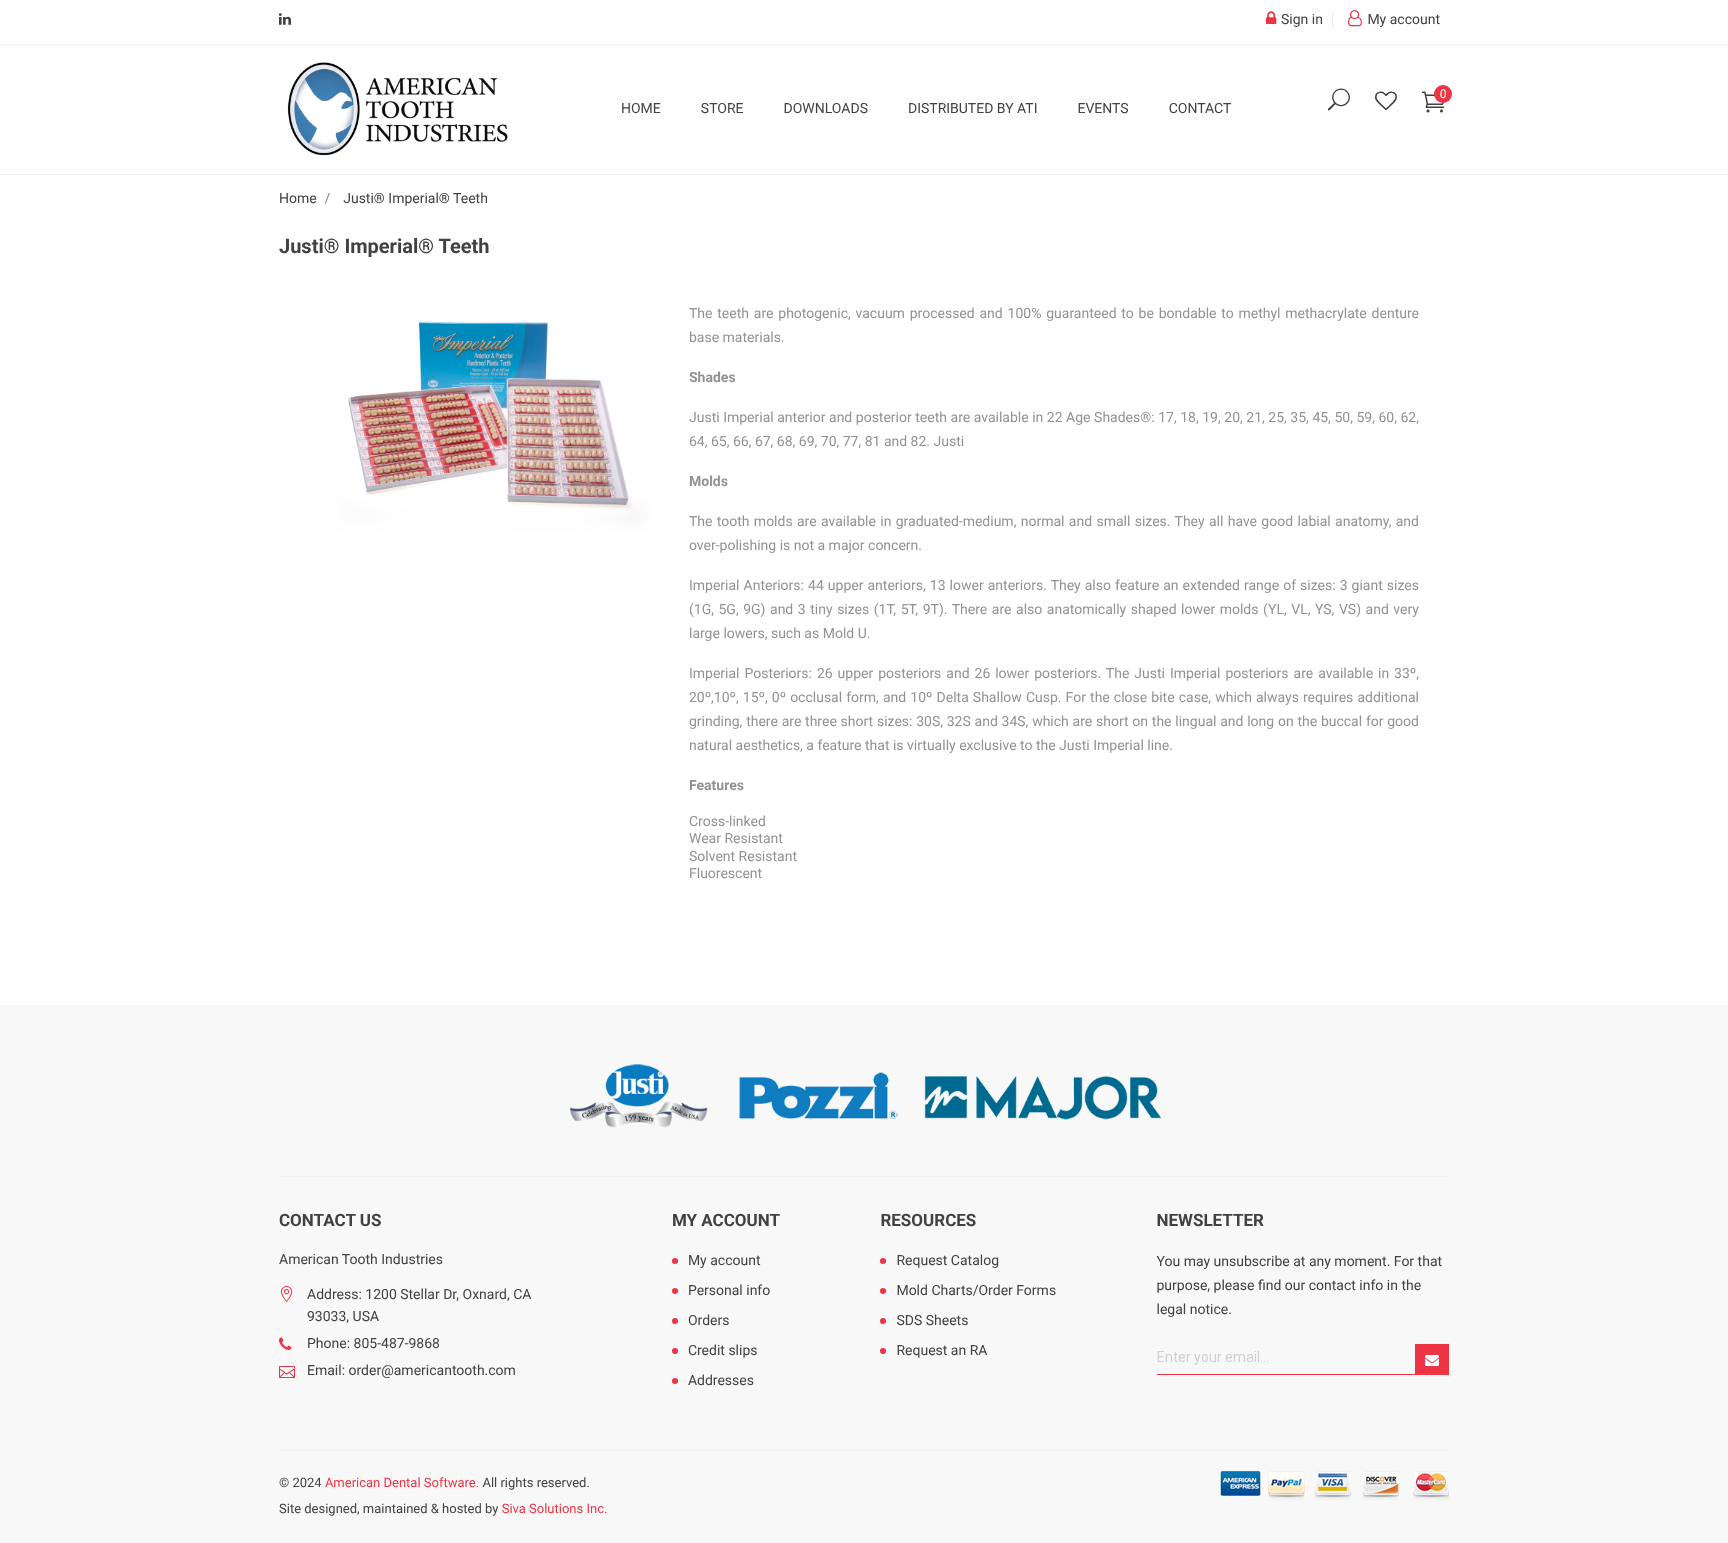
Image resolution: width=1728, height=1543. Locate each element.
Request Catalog (947, 1261)
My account (726, 1221)
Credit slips (723, 1351)
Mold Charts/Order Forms (976, 1291)
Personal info (729, 1291)
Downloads (826, 109)
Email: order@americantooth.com (411, 1371)
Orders (709, 1321)
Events (1102, 109)
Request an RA (941, 1351)
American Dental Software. (402, 1483)
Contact (1200, 109)
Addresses (721, 1381)
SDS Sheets (932, 1321)
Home (641, 109)
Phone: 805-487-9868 (373, 1344)
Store (722, 109)
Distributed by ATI (973, 109)
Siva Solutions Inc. (555, 1509)
